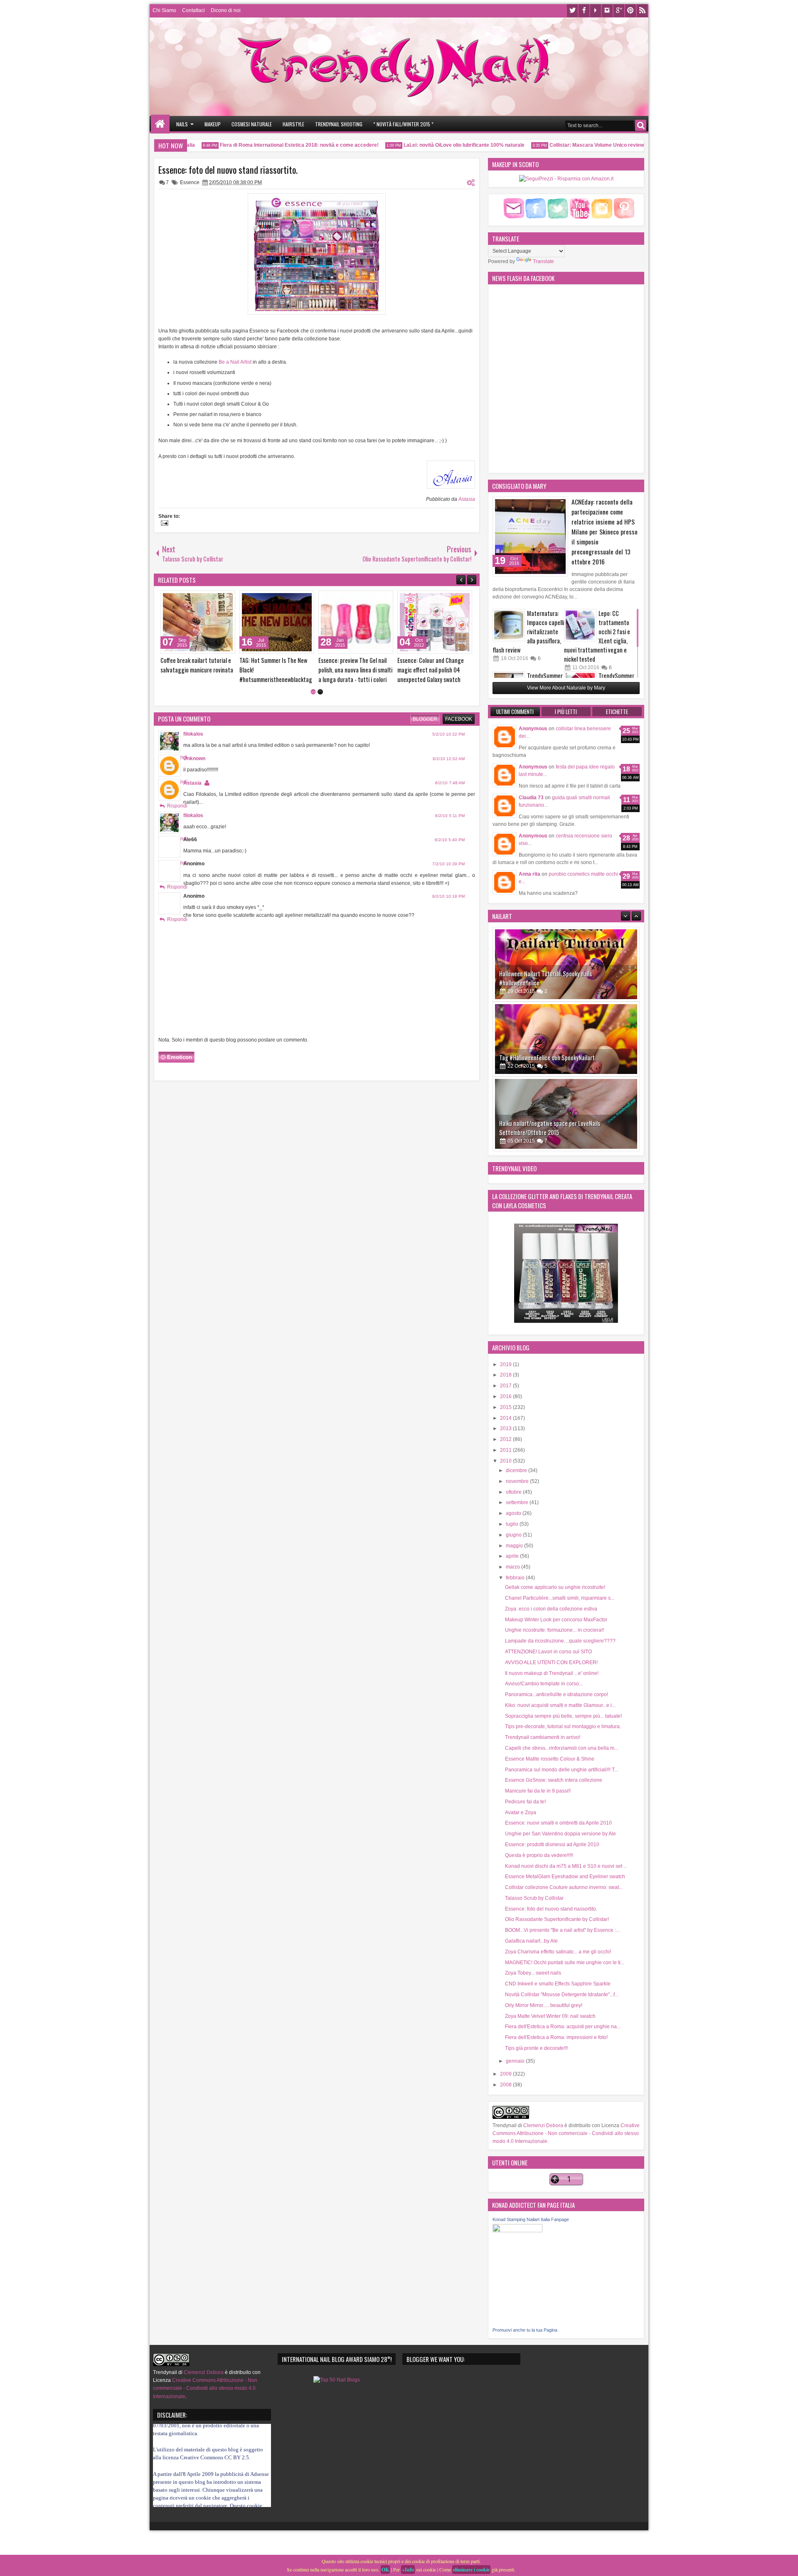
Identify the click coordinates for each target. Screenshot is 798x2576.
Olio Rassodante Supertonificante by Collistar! (557, 1919)
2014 (506, 1418)
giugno (514, 1535)
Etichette (617, 712)
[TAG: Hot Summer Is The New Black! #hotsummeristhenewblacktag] (435, 622)
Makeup (213, 124)
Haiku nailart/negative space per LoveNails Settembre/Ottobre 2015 (550, 1053)
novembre (518, 1481)
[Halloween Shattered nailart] (566, 1114)
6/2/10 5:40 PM (450, 840)
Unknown (194, 759)
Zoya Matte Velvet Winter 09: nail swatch (550, 2016)
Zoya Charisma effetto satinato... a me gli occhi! (558, 1952)
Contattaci (193, 10)
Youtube (596, 11)
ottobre (514, 1492)
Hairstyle (293, 124)
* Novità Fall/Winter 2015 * (403, 124)
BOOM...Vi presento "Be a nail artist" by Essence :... (562, 1930)
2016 (506, 1396)
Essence (190, 182)
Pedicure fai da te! (525, 1802)
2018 (506, 1375)
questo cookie (195, 2469)
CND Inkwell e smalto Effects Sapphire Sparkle (558, 1984)
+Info (408, 2570)
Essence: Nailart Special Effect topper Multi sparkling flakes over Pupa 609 (196, 670)
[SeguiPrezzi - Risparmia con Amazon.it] (566, 179)
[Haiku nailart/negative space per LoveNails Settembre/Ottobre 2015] (566, 1039)
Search (641, 125)
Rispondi (177, 806)
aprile (513, 1556)
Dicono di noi (226, 10)
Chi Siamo (164, 10)
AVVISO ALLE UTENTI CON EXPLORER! (551, 1662)
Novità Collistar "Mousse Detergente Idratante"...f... (562, 1995)
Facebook (584, 11)
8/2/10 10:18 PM (448, 896)
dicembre (517, 1470)
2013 (506, 1428)
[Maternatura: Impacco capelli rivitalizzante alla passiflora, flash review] (509, 625)
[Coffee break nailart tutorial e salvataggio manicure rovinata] (356, 622)
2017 (506, 1386)
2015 (506, 1407)
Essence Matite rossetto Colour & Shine (550, 1759)
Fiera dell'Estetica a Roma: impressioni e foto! (556, 2037)
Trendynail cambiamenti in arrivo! (543, 1737)
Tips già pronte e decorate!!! (536, 2048)
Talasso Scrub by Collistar (534, 1898)
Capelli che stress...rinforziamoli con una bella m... (562, 1748)
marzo (514, 1567)
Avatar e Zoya (521, 1813)
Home (160, 124)
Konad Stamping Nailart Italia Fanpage (531, 2219)
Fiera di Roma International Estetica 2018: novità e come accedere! (265, 145)
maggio (515, 1546)
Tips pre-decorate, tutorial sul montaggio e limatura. (563, 1726)
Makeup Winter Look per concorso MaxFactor (556, 1620)
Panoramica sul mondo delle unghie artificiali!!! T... (562, 1770)
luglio (513, 1524)
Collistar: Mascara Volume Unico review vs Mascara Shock (585, 145)
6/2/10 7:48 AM (450, 783)
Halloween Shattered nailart (533, 1132)
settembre (518, 1502)
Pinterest (631, 11)
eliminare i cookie (471, 2570)
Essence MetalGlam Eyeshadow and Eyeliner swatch (565, 1877)
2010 (506, 1461)
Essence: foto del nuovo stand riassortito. (228, 170)
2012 (506, 1439)
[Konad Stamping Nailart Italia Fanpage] (517, 2231)
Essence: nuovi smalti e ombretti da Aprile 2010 (558, 1823)
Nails (182, 124)
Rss (642, 11)
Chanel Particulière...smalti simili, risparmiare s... (560, 1598)
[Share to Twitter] (217, 599)
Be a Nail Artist (235, 362)
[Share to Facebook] (208, 599)
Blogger (425, 719)
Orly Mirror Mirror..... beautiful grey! (544, 2005)
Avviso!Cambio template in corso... (544, 1684)
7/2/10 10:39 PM (448, 864)
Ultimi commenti (515, 712)
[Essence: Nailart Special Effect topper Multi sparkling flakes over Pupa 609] (198, 622)
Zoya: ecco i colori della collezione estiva (551, 1609)
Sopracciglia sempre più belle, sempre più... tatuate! (563, 1716)
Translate (543, 261)
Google (619, 11)
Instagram (607, 11)
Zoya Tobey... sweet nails (533, 1973)
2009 (506, 2074)
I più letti (566, 712)
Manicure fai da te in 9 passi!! (538, 1791)
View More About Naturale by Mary (566, 688)
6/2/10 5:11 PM (450, 816)
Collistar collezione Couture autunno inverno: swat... (564, 1887)
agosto (514, 1513)
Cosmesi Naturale (252, 124)
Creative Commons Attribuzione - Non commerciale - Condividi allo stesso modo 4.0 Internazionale (566, 2133)
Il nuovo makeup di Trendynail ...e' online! (552, 1673)
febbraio (516, 1578)
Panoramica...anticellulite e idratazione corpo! (557, 1694)
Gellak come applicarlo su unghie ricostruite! (555, 1587)
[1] (313, 692)
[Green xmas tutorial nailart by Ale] (277, 622)
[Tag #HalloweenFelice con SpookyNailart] (566, 964)
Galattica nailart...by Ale (531, 1941)
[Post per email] (163, 524)
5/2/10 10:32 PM (448, 734)
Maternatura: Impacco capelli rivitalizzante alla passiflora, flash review (528, 632)
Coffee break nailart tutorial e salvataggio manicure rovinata (355, 665)
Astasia (467, 499)
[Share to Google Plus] (226, 599)
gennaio (516, 2061)
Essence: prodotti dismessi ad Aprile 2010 (552, 1845)
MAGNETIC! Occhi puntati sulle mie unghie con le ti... (565, 1963)
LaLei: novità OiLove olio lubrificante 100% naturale (430, 145)
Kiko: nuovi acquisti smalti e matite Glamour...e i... (560, 1705)
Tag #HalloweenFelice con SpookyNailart (547, 983)
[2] (320, 692)
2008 (506, 2085)
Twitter (572, 11)
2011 (506, 1450)
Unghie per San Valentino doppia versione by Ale (560, 1834)
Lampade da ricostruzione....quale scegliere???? (560, 1641)
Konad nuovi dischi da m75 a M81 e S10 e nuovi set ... (566, 1866)
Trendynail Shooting (339, 124)
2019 (506, 1364)
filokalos (193, 734)
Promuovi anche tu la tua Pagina (525, 2330)
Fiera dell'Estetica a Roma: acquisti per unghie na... (563, 2027)
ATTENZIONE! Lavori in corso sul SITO (548, 1652)
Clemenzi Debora (543, 2125)
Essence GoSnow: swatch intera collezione (554, 1780)
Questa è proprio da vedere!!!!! (539, 1855)
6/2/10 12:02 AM (449, 759)
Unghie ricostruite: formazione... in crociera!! (554, 1630)
